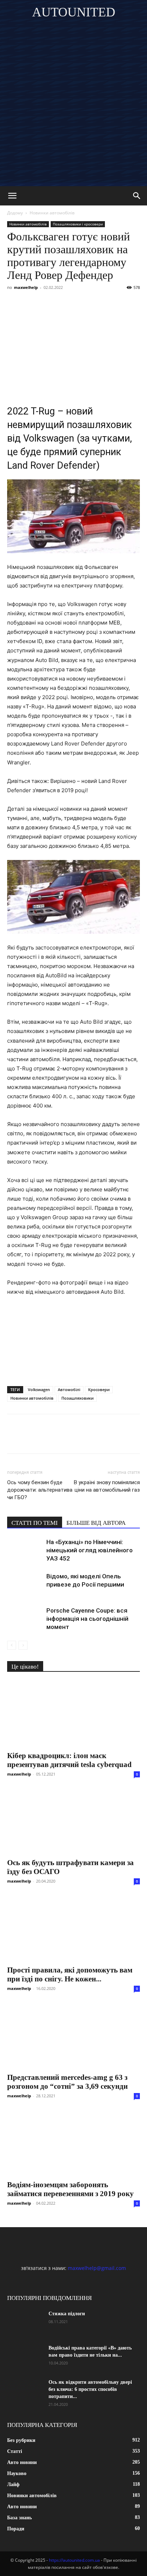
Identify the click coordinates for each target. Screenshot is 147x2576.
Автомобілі (69, 1389)
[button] (12, 196)
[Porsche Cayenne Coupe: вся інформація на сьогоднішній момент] (25, 1619)
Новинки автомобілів (52, 213)
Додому (15, 213)
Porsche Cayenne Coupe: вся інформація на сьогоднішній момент (87, 1619)
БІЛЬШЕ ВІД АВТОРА (96, 1523)
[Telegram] (80, 304)
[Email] (113, 304)
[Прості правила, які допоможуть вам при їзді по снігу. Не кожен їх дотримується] (73, 1928)
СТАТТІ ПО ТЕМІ (35, 1523)
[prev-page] (12, 1645)
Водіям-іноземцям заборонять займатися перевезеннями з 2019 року (70, 2189)
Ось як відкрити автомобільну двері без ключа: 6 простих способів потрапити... (90, 2389)
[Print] (129, 304)
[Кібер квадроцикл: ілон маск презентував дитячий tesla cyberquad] (73, 1714)
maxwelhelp (26, 287)
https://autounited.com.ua (74, 2560)
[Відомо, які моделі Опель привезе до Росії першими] (25, 1585)
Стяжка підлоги (67, 2314)
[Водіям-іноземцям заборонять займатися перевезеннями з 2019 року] (73, 2143)
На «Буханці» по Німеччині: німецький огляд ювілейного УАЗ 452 (90, 1550)
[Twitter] (47, 304)
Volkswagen (39, 1389)
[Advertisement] (73, 109)
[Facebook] (14, 304)
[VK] (31, 304)
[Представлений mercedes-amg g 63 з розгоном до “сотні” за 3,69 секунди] (73, 2036)
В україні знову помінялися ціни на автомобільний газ (107, 1486)
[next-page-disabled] (23, 1645)
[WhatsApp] (96, 304)
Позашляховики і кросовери (78, 224)
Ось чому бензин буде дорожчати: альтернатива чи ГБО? (40, 1490)
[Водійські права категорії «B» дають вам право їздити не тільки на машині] (25, 2357)
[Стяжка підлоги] (25, 2323)
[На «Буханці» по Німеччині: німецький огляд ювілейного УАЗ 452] (25, 1550)
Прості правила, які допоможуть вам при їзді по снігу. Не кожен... (70, 1974)
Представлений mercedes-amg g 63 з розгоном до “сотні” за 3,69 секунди (67, 2082)
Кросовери (99, 1389)
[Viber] (64, 304)
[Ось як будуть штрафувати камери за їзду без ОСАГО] (73, 1821)
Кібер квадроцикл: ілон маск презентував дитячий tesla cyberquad (69, 1760)
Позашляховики (77, 1398)
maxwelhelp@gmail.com (97, 2268)
